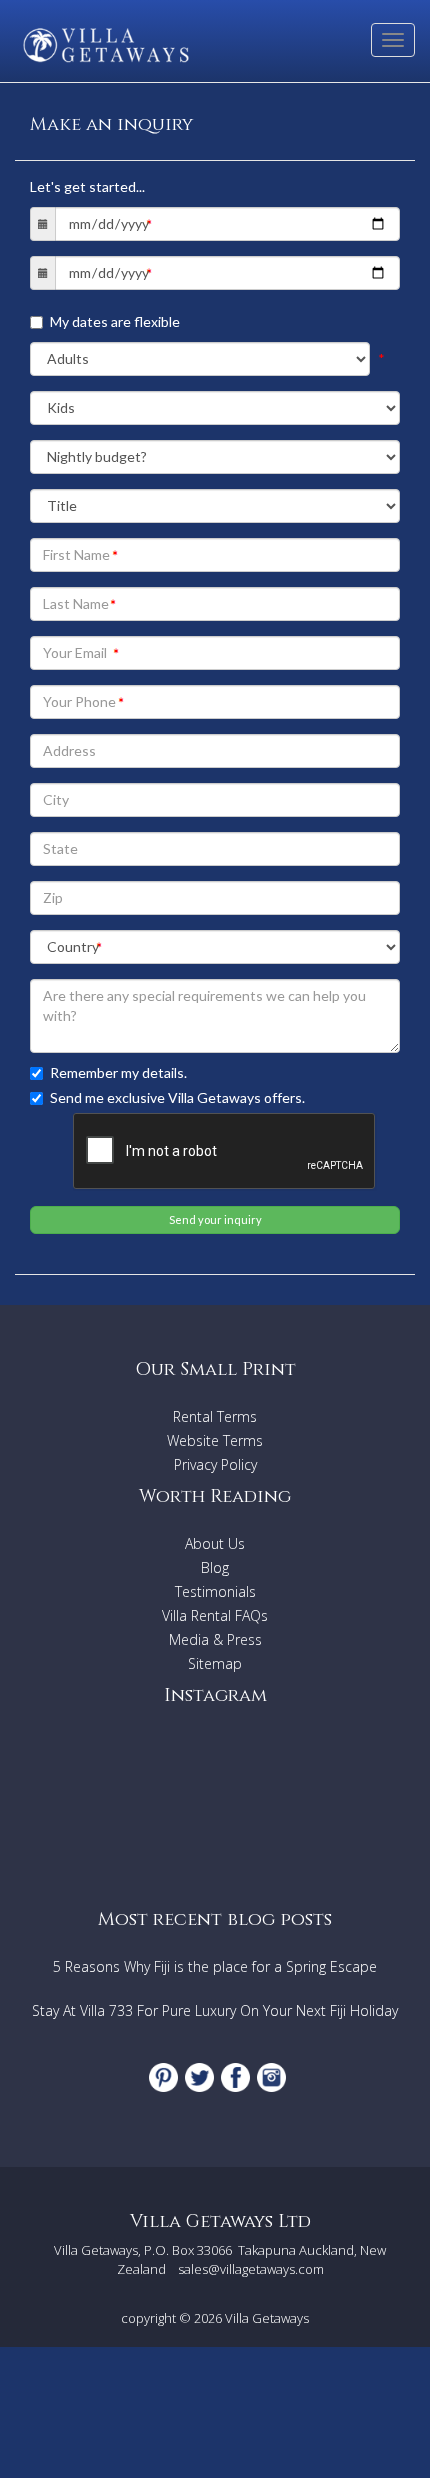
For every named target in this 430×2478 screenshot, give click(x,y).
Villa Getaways (267, 2318)
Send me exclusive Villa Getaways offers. (177, 1097)
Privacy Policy (215, 1464)
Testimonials (215, 1591)
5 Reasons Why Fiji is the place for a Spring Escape (215, 1966)
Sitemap (215, 1663)
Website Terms (215, 1440)
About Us (215, 1543)
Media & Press (215, 1639)
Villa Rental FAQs (215, 1615)
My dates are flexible (115, 321)
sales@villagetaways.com (251, 2269)
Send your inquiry (215, 1219)
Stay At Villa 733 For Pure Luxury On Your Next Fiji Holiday (215, 2010)
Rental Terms (215, 1416)
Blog (215, 1567)
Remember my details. (118, 1072)
